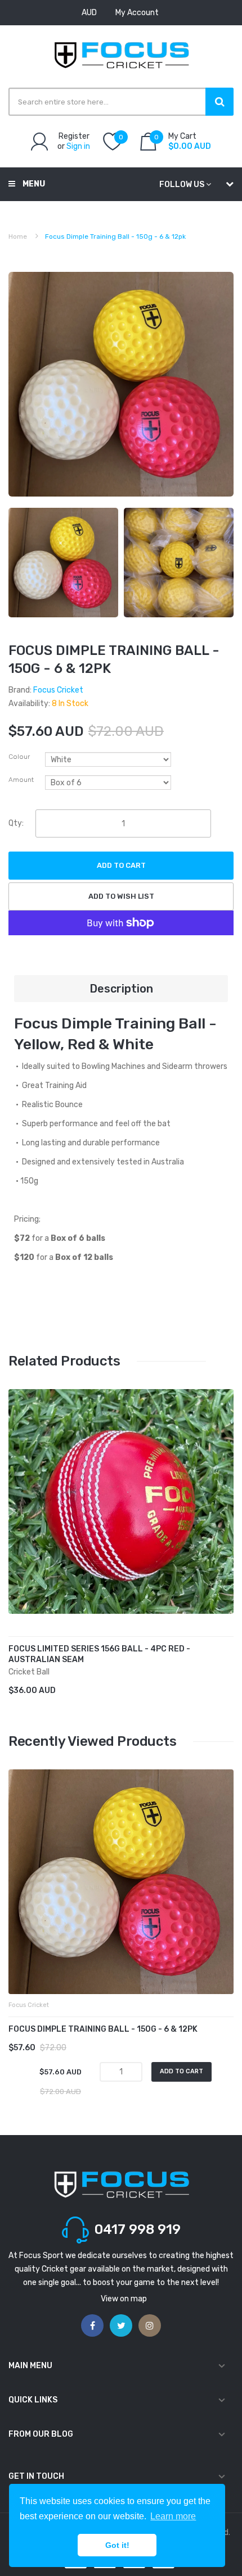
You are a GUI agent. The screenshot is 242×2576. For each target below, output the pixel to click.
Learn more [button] (173, 2516)
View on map (124, 2299)
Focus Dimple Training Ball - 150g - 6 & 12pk (103, 2029)
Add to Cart (121, 865)
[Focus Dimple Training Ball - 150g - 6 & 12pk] (63, 562)
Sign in (78, 146)
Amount (21, 780)
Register (74, 136)
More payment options (121, 916)
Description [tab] (121, 989)
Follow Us (182, 185)
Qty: (16, 823)
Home (18, 236)
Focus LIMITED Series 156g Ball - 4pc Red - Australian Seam (99, 1654)
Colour (19, 757)
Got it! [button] (117, 2545)
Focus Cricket (58, 690)
